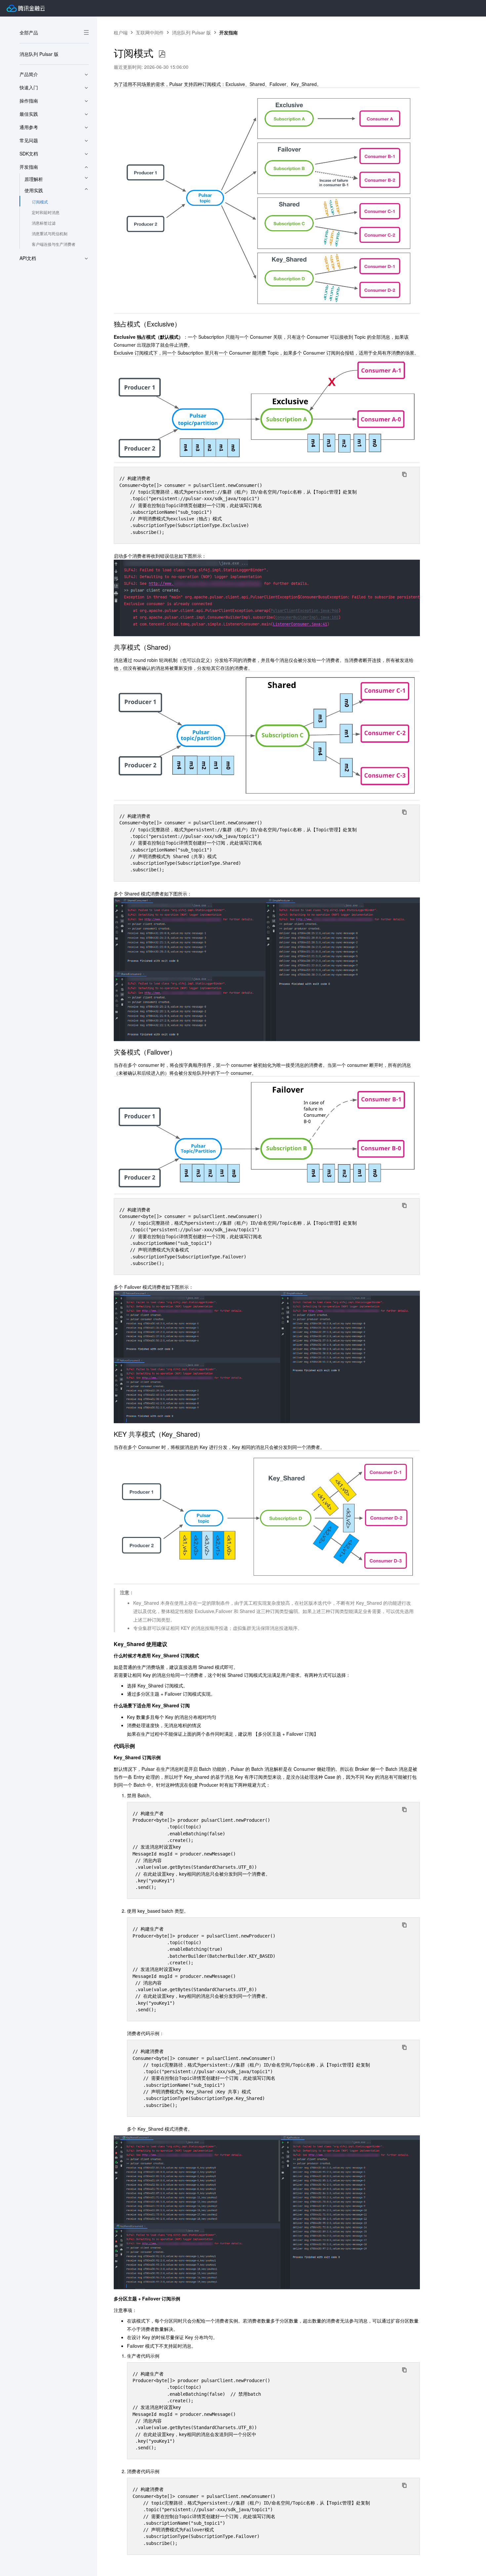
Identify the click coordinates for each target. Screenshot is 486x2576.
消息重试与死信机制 (50, 233)
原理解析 (34, 179)
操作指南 (29, 101)
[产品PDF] (162, 54)
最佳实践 (29, 114)
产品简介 (29, 74)
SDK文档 (29, 153)
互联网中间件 (150, 32)
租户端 (121, 32)
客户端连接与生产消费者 (54, 244)
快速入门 (29, 87)
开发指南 (29, 167)
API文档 (28, 258)
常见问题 (29, 140)
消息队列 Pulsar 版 (39, 54)
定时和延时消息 (46, 212)
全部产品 (29, 32)
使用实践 (34, 190)
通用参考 (29, 127)
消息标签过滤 (44, 223)
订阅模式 (40, 202)
